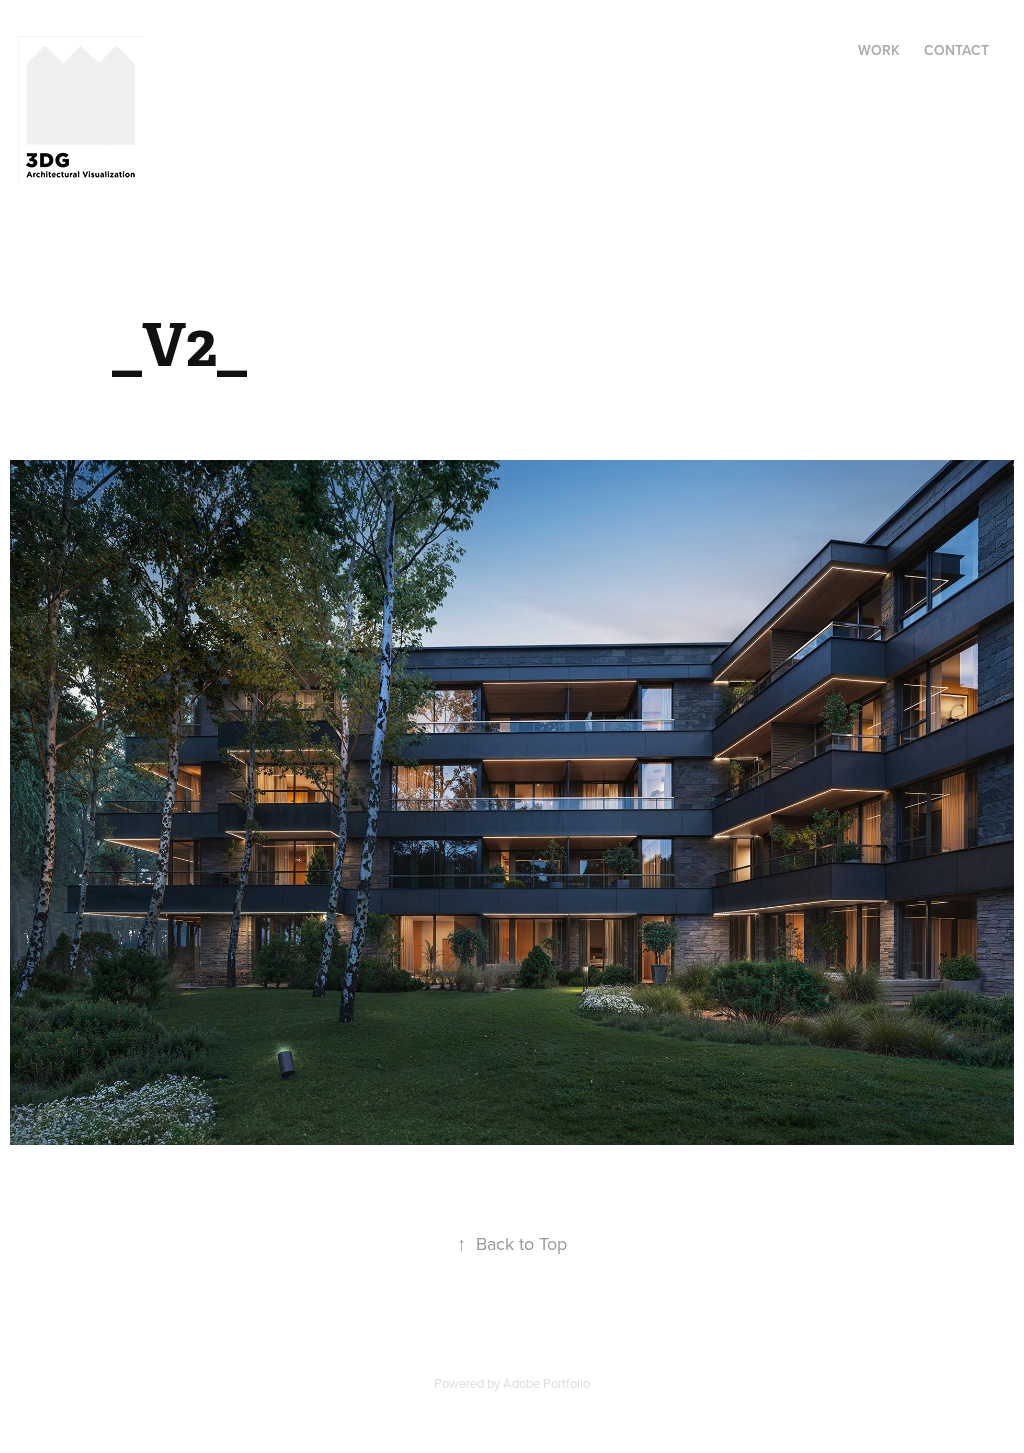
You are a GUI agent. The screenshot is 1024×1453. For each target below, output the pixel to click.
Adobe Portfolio (546, 1383)
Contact (956, 50)
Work (879, 50)
